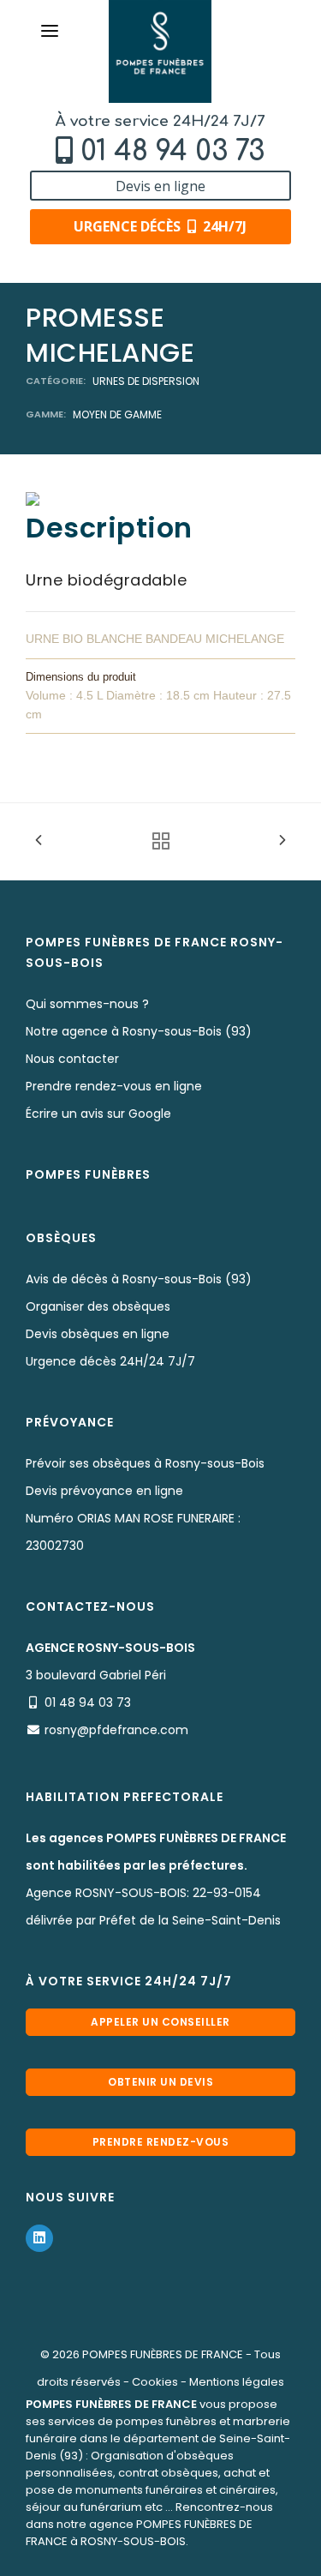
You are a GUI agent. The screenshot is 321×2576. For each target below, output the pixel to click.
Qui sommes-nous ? (87, 1004)
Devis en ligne (160, 186)
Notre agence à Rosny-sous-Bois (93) (139, 1031)
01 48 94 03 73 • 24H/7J (169, 2557)
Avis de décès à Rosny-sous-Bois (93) (139, 1279)
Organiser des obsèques (98, 1306)
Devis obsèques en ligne (98, 1334)
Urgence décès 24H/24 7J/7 (110, 1361)
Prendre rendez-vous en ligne (114, 1086)
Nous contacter (72, 1059)
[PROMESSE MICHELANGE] (33, 498)
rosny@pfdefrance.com (116, 1730)
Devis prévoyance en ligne (104, 1491)
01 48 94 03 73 (172, 151)
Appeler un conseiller (160, 2022)
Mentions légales (237, 2382)
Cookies (155, 2382)
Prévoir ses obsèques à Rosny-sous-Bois (145, 1463)
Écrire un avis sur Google (98, 1114)
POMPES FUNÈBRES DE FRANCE (163, 2354)
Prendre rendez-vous (161, 2142)
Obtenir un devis (160, 2082)
